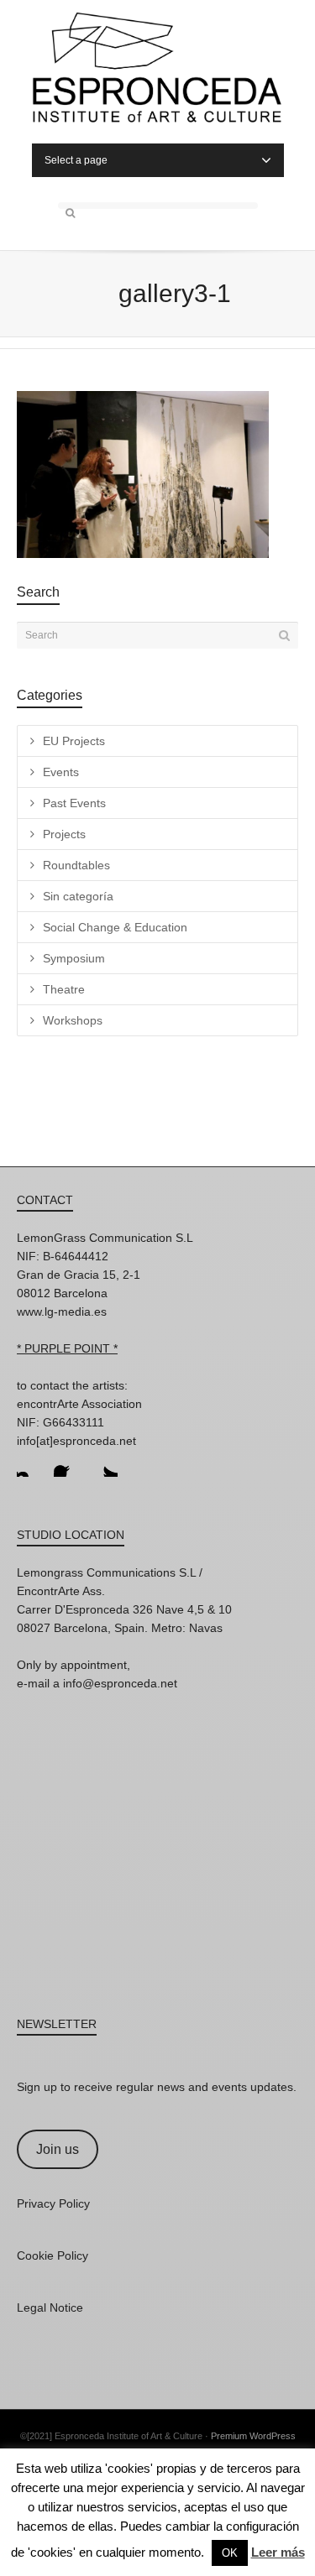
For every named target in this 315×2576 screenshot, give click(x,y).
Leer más (278, 2552)
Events (61, 772)
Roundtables (76, 865)
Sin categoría (78, 896)
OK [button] (230, 2553)
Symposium (74, 958)
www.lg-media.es (62, 1311)
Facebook (67, 1463)
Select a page (76, 160)
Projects (64, 834)
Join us (58, 2149)
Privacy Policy (53, 2203)
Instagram (30, 1463)
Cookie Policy (52, 2255)
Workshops (73, 1020)
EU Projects (74, 741)
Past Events (74, 803)
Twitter (104, 1463)
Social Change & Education (115, 927)
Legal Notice (50, 2307)
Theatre (64, 989)
